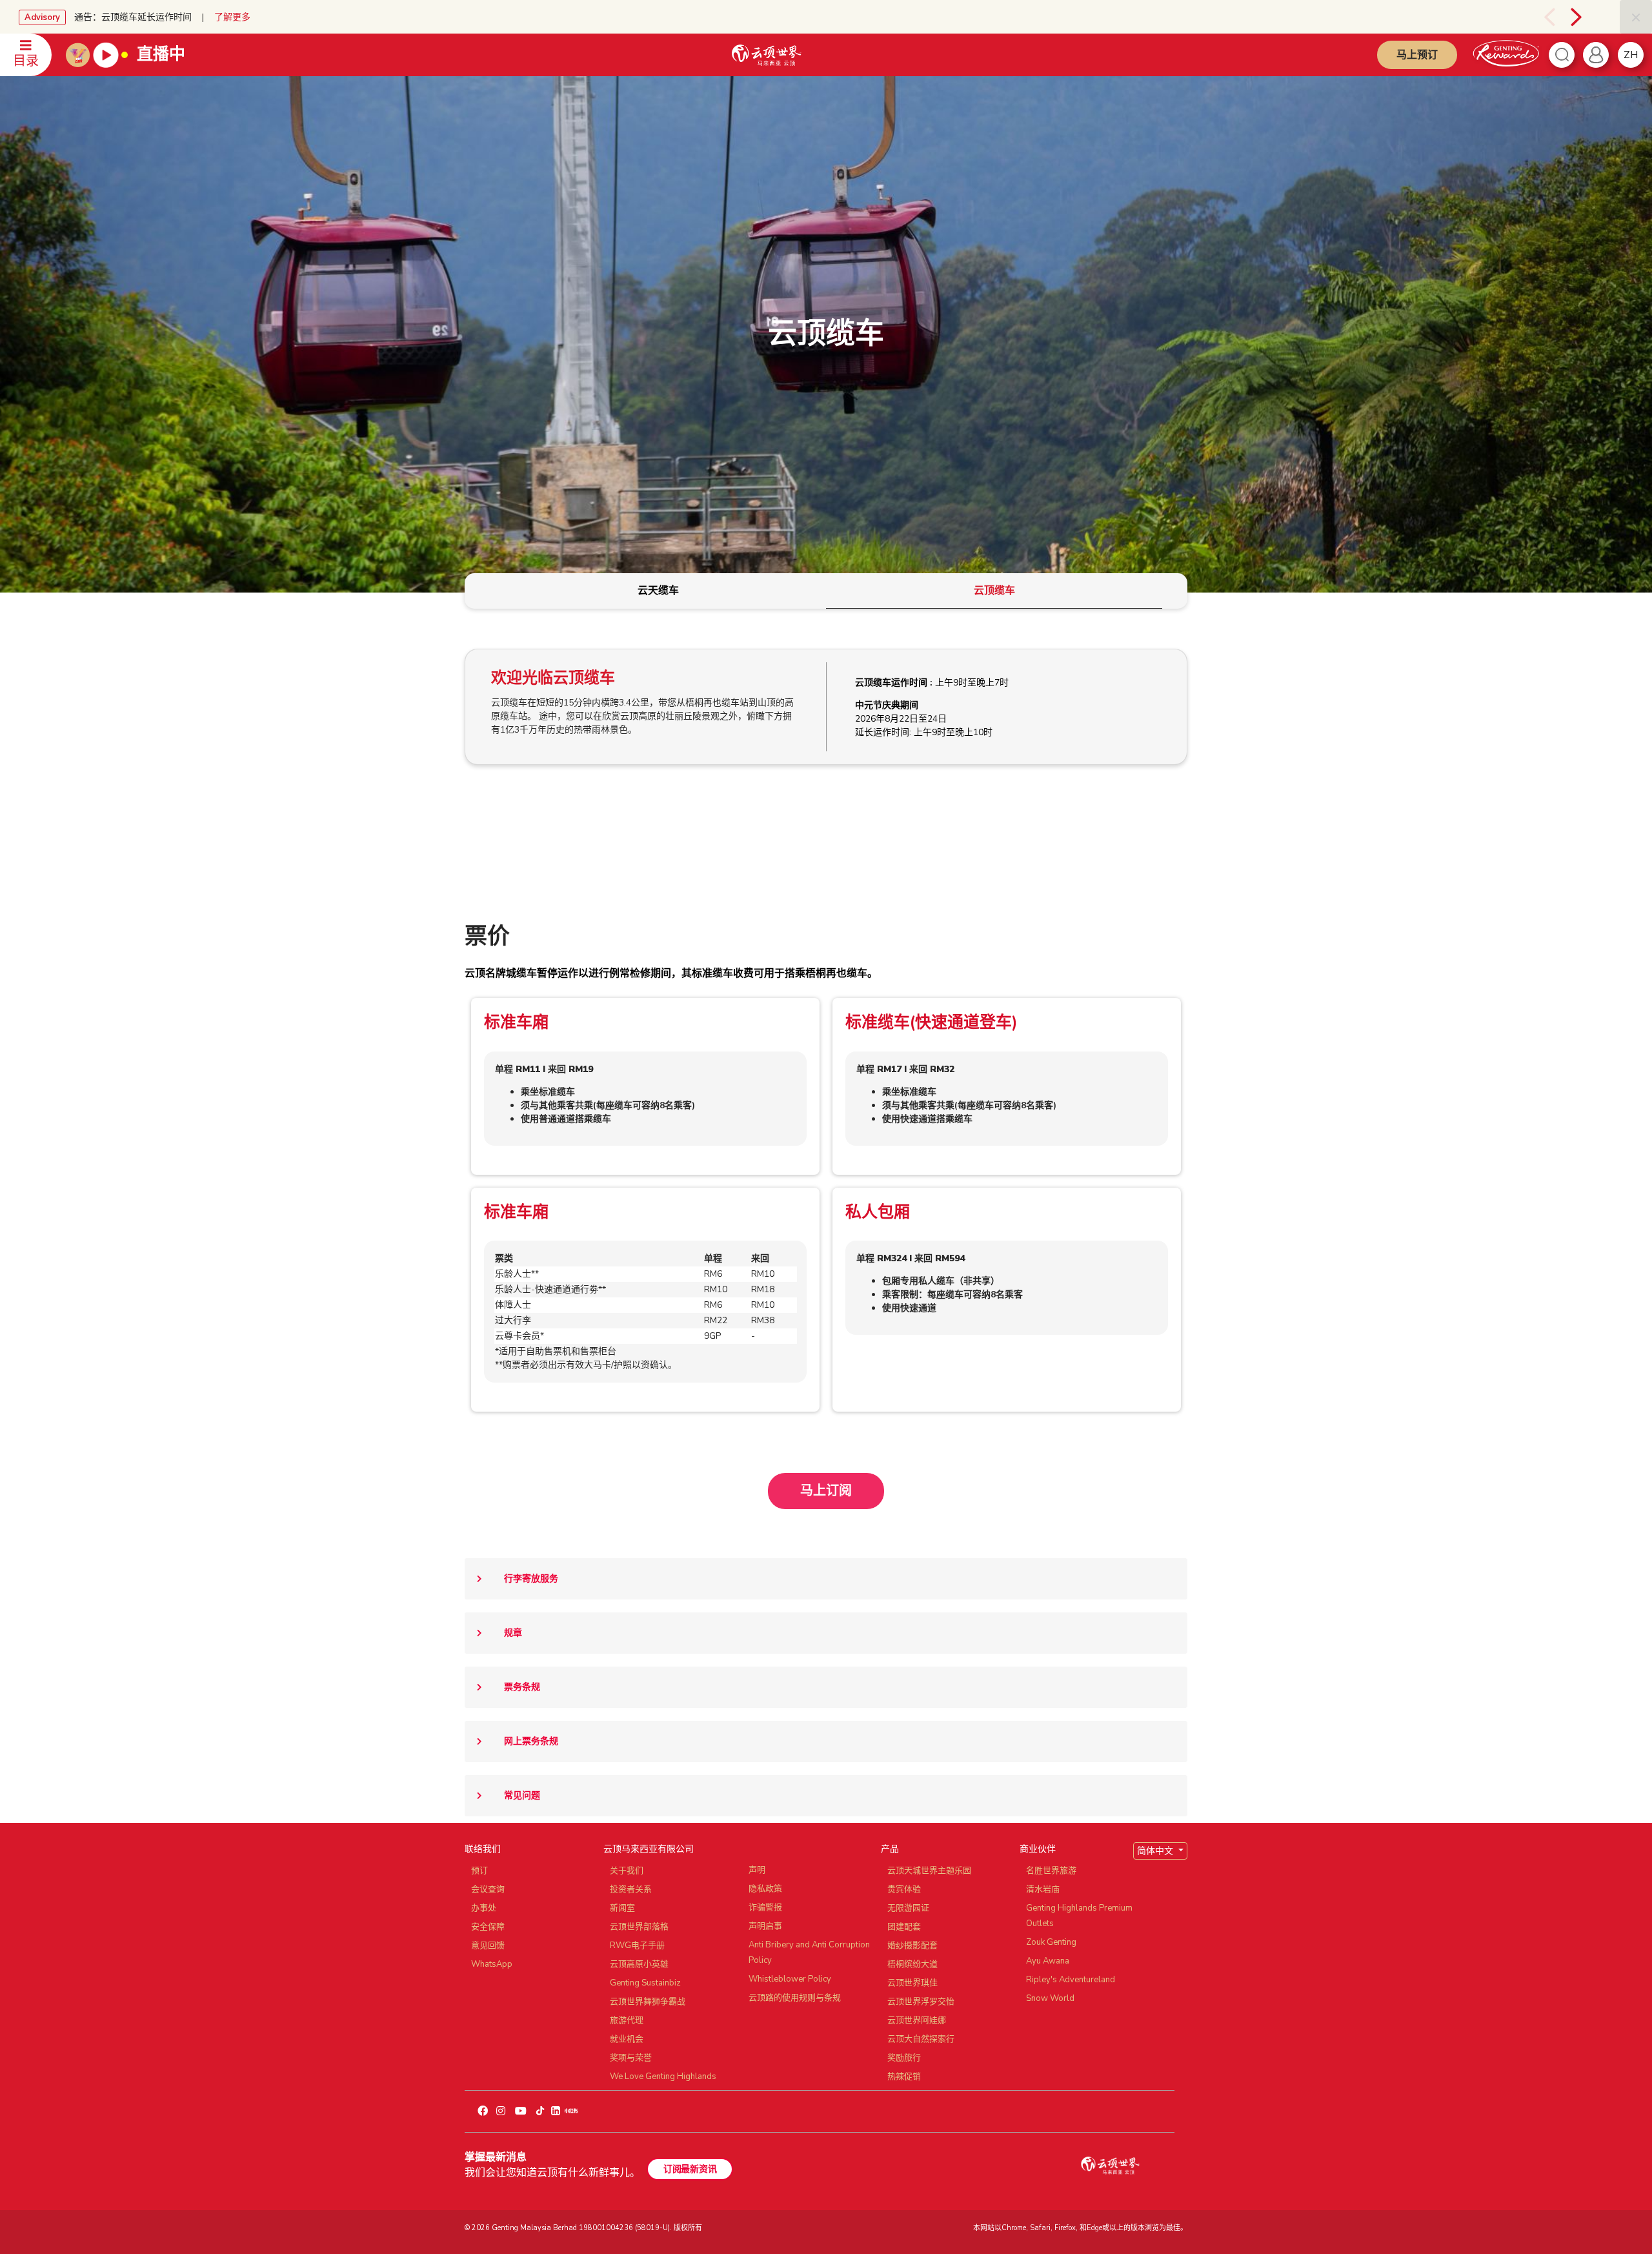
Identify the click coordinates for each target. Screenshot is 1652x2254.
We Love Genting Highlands (663, 2076)
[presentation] (1535, 17)
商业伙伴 (1038, 1849)
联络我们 (483, 1849)
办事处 (484, 1908)
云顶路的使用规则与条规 (795, 1998)
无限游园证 (908, 1908)
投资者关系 (631, 1889)
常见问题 (522, 1795)
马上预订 (1417, 55)
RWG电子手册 (637, 1945)
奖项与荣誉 (631, 2058)
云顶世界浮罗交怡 (921, 2002)
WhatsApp (492, 1964)
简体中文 (1156, 1851)
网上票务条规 (531, 1741)
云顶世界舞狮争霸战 (648, 2002)
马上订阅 (826, 1491)
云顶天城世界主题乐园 (929, 1871)
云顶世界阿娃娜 (917, 2020)
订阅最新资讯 (690, 2169)
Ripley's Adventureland (1071, 1980)
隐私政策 (765, 1889)
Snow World (1050, 1998)
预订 (479, 1871)
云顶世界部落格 (639, 1927)
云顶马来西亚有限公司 (649, 1849)
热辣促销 (904, 2076)
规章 (513, 1633)
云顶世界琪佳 (912, 1983)
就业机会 (627, 2039)
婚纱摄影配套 (912, 1945)
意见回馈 (488, 1945)
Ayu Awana (1048, 1961)
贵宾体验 (904, 1889)
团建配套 (904, 1927)
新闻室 (622, 1908)
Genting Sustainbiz (645, 1983)
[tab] (658, 591)
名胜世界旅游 (1051, 1871)
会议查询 (488, 1889)
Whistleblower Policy (790, 1979)
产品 (890, 1849)
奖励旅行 (904, 2058)
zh (1631, 55)
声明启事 (765, 1926)
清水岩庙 (1043, 1889)
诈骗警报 (765, 1907)
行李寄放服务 (531, 1579)
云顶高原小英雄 (639, 1964)
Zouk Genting (1051, 1942)
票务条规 (522, 1687)
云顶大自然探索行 (921, 2039)
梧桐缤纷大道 (912, 1964)
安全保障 (488, 1927)
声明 (757, 1870)
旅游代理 (627, 2020)
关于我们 (627, 1871)
